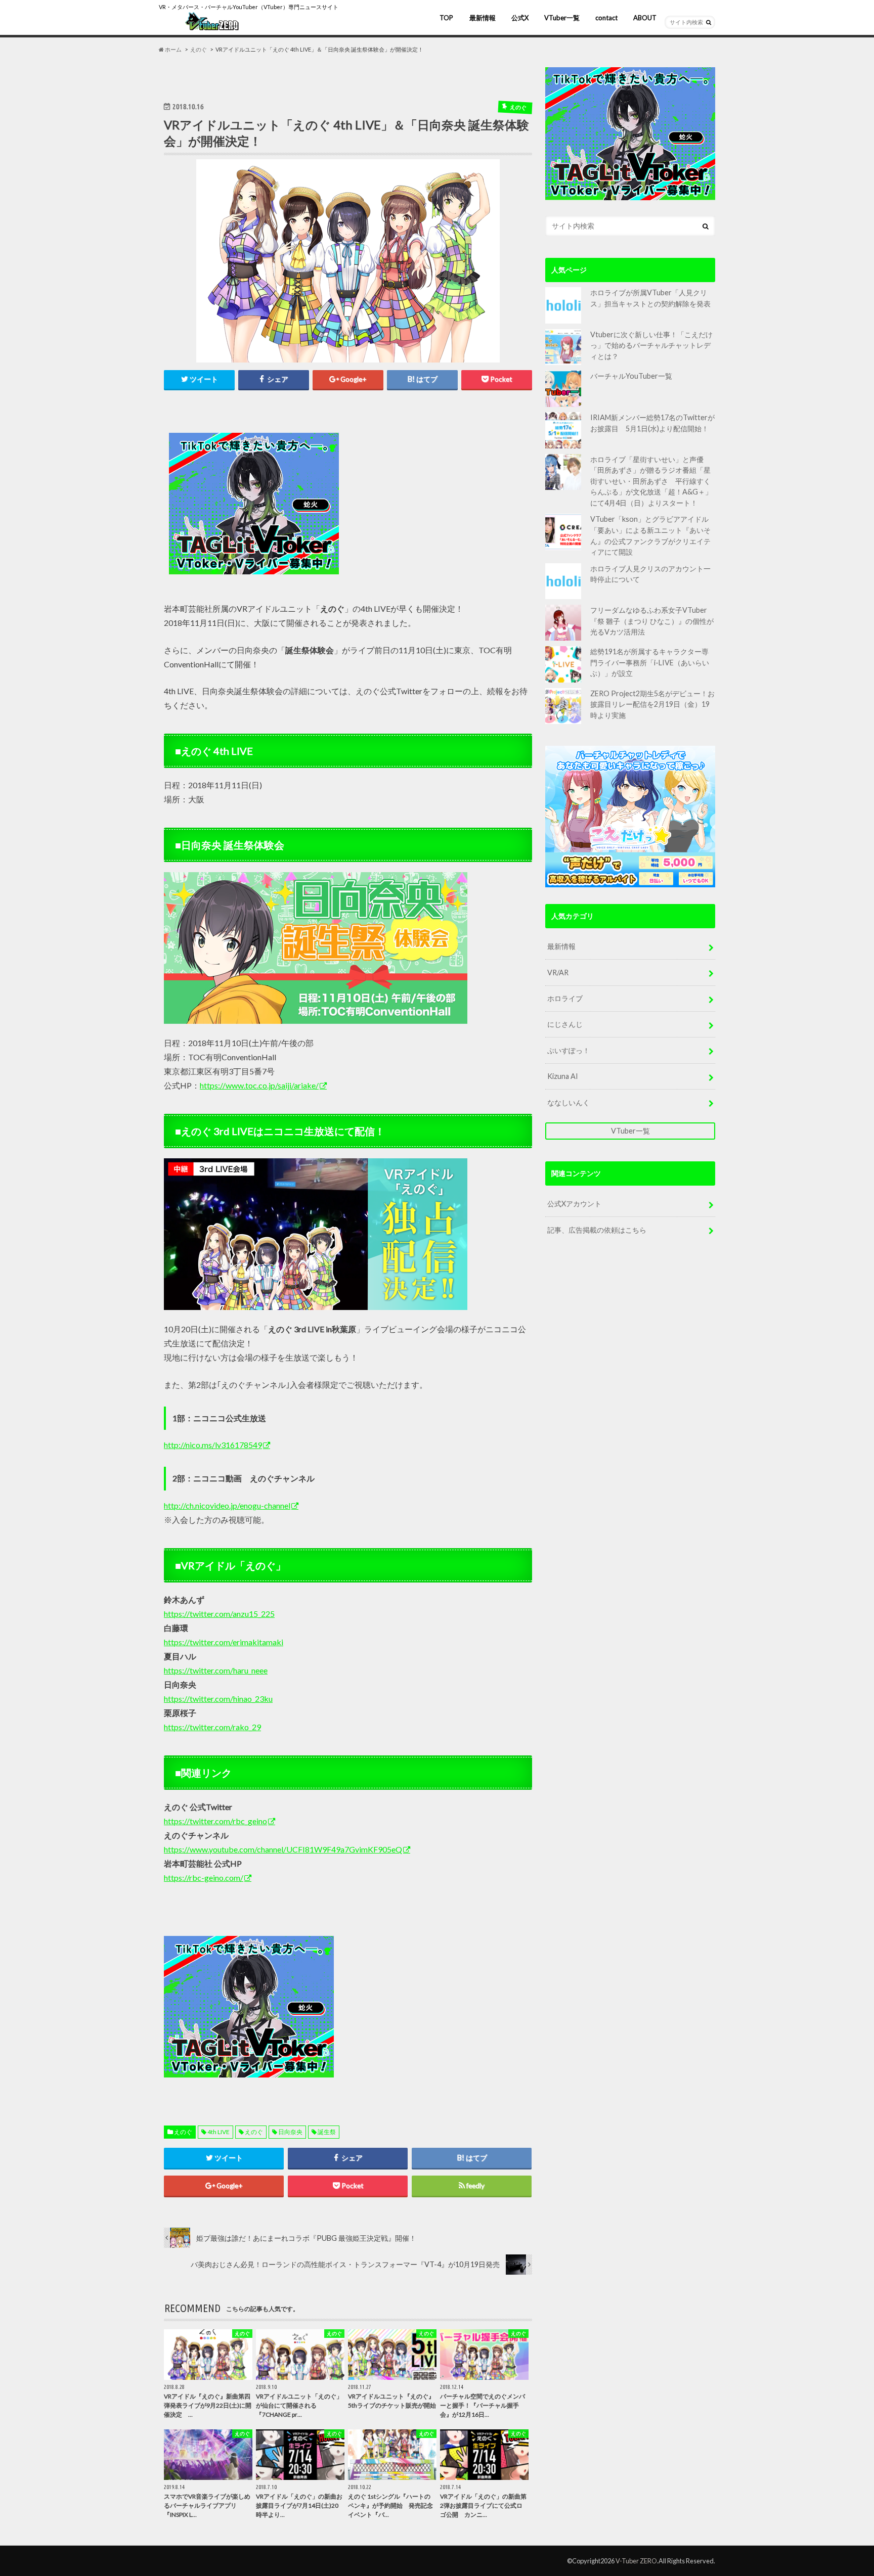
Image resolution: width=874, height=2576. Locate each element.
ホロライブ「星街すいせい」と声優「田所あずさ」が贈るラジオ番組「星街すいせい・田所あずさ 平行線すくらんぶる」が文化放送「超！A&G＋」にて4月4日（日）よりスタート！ (651, 481)
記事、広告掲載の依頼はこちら (597, 1230)
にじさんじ (565, 1024)
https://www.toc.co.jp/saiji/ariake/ (259, 1085)
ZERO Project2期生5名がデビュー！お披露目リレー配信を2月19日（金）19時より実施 (652, 704)
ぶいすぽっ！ (569, 1050)
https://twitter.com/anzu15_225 (219, 1614)
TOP (446, 18)
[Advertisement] (438, 504)
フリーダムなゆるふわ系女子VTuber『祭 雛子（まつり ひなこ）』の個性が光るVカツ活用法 (652, 621)
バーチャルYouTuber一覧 (631, 376)
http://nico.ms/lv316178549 (213, 1445)
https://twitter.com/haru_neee (216, 1670)
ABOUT (645, 18)
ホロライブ (565, 998)
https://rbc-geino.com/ (204, 1878)
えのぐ (183, 2132)
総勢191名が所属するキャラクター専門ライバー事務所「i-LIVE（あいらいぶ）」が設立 (650, 662)
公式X (520, 18)
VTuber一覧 (562, 18)
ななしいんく (569, 1102)
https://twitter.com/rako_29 (212, 1727)
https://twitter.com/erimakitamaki (224, 1642)
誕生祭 (327, 2132)
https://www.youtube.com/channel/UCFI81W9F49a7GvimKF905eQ (283, 1849)
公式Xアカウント (574, 1204)
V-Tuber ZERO (636, 2561)
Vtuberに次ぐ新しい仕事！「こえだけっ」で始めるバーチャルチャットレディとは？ (651, 345)
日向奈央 (290, 2132)
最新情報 (483, 18)
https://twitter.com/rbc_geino (215, 1821)
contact (606, 18)
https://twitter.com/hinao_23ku (218, 1699)
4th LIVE (219, 2132)
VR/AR (558, 973)
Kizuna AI (563, 1076)
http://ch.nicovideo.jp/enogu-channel (227, 1505)
